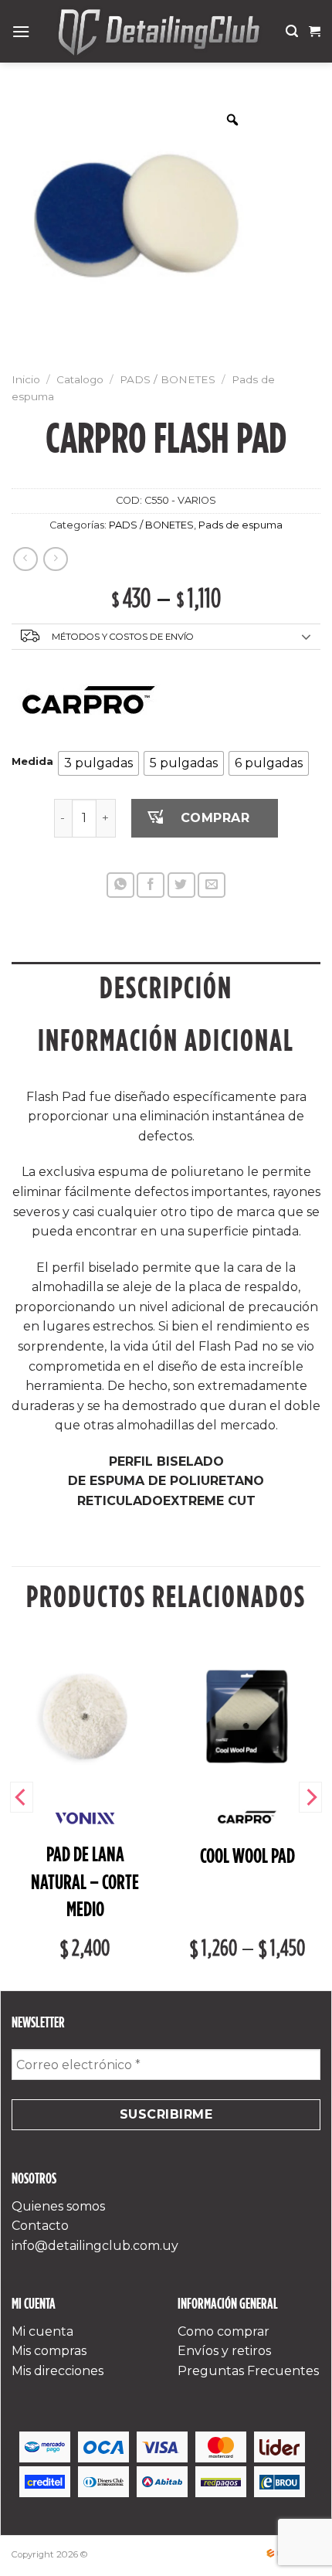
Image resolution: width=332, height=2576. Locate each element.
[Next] (310, 1797)
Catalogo (80, 379)
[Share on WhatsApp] (120, 885)
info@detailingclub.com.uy (95, 2246)
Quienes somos (58, 2206)
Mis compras (49, 2351)
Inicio (26, 379)
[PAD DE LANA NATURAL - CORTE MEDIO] (85, 1716)
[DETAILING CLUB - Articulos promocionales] (158, 31)
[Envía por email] (212, 885)
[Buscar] (292, 31)
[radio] (98, 763)
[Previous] (22, 1797)
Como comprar (224, 2331)
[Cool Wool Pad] (247, 1716)
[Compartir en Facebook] (151, 885)
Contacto (40, 2226)
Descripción (166, 988)
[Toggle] (307, 637)
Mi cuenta (42, 2331)
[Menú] (21, 31)
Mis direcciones (58, 2371)
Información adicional (166, 1040)
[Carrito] (315, 32)
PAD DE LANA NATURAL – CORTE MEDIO (85, 1882)
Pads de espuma (241, 525)
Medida (32, 762)
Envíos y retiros (224, 2351)
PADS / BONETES (168, 379)
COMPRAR (215, 818)
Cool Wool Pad (247, 1856)
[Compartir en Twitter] (181, 885)
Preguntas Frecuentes (248, 2371)
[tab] (166, 988)
